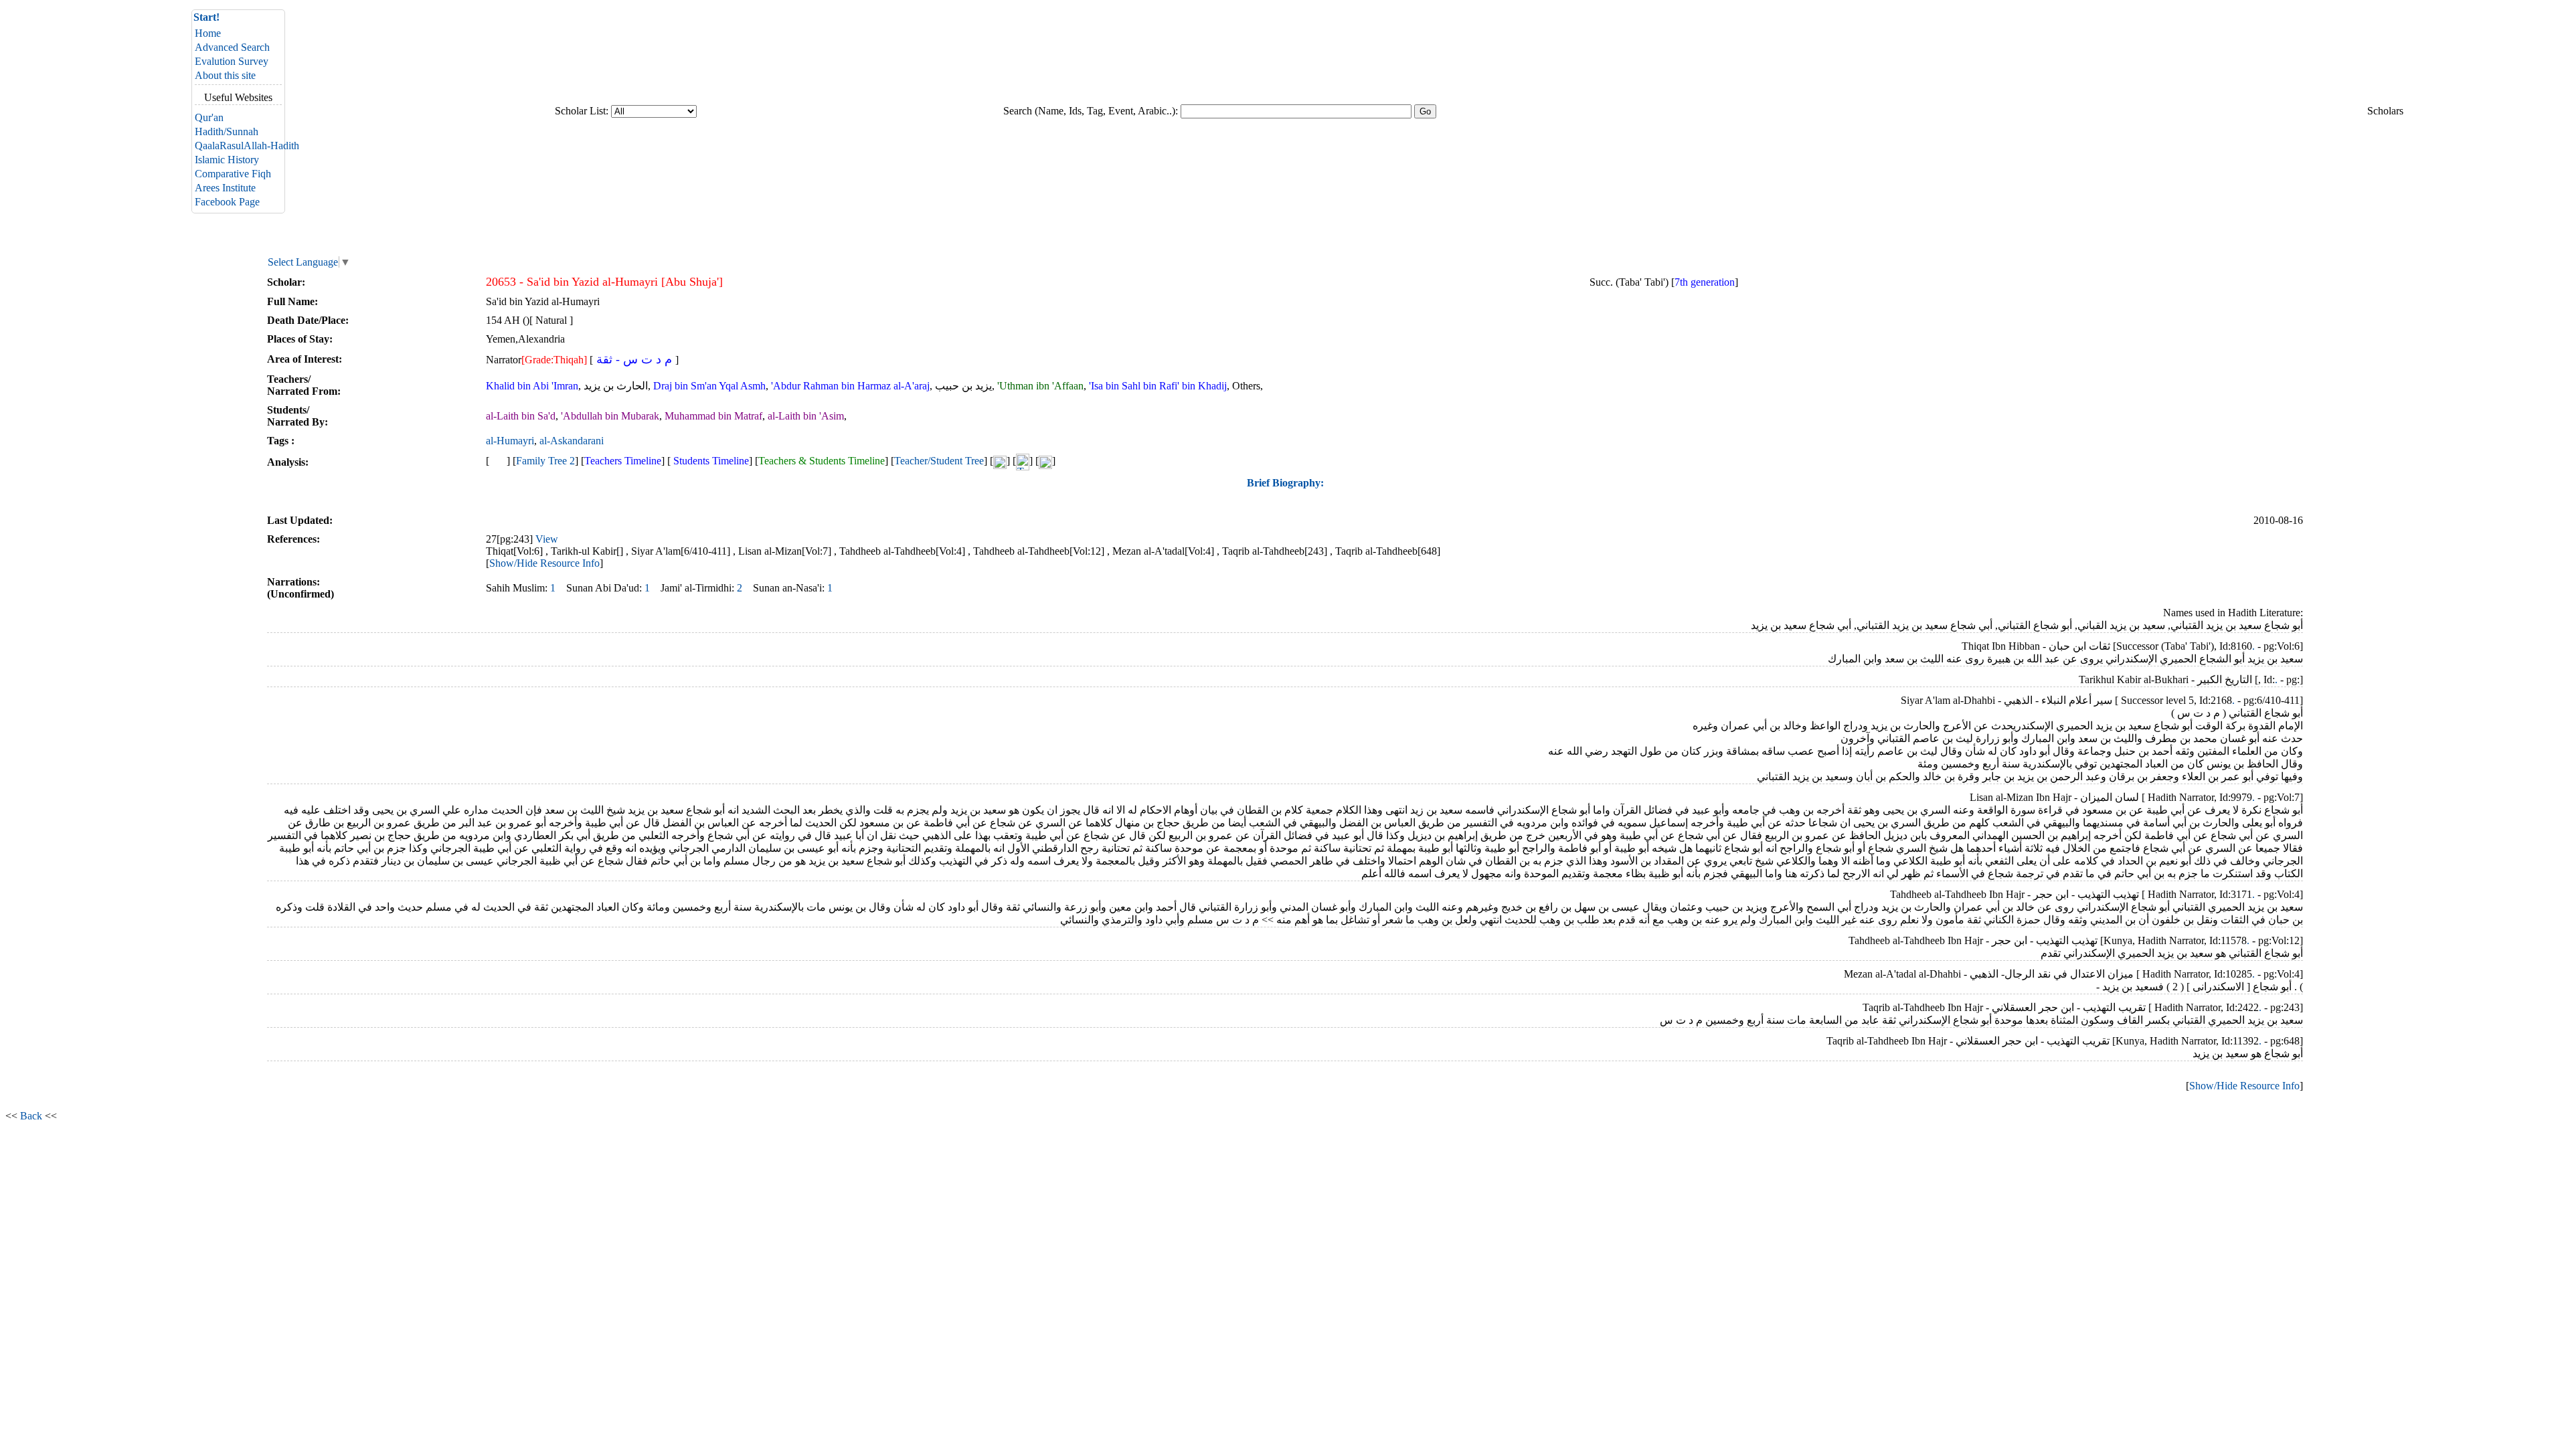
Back (31, 1116)
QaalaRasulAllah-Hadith (247, 146)
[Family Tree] (498, 461)
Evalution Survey (232, 61)
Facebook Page (227, 202)
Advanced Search (232, 47)
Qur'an (209, 117)
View (547, 539)
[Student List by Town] (1045, 461)
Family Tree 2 (545, 461)
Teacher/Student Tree (939, 461)
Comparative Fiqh (233, 174)
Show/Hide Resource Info (544, 563)
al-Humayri (510, 441)
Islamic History (227, 160)
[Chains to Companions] (1000, 461)
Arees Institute (225, 188)
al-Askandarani (572, 441)
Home (208, 33)
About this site (225, 75)
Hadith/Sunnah (227, 131)
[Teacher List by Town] (1023, 461)
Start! (206, 17)
